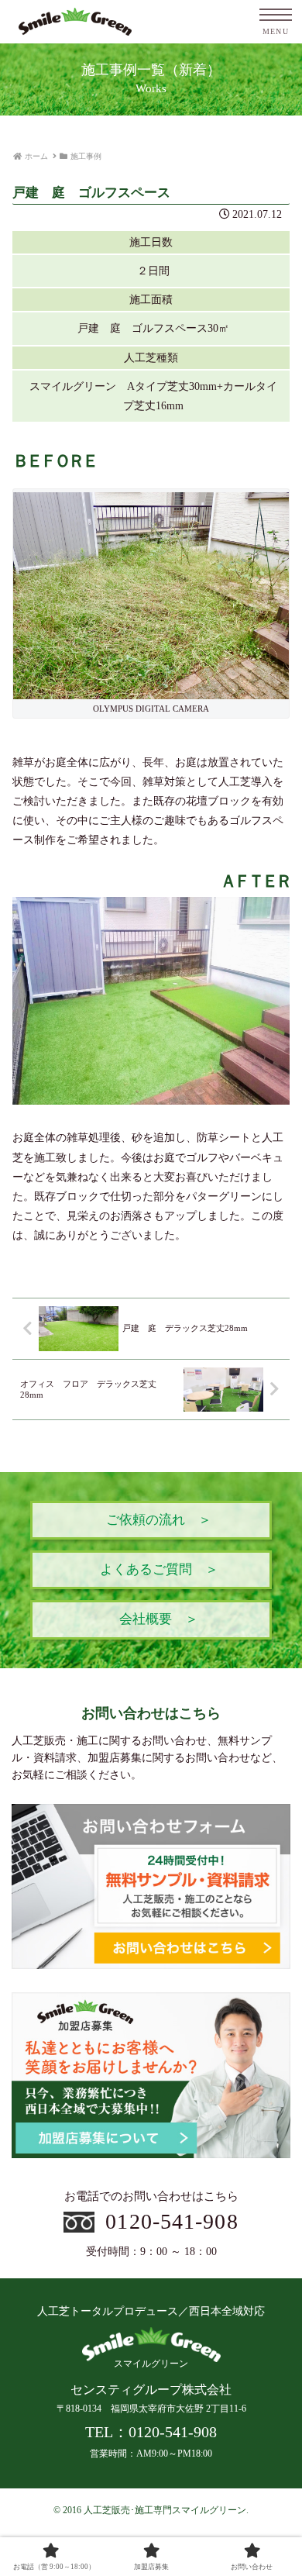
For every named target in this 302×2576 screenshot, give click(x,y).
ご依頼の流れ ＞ (159, 1520)
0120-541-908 (172, 2221)
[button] (271, 2034)
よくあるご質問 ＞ (159, 1569)
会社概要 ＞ (159, 1619)
